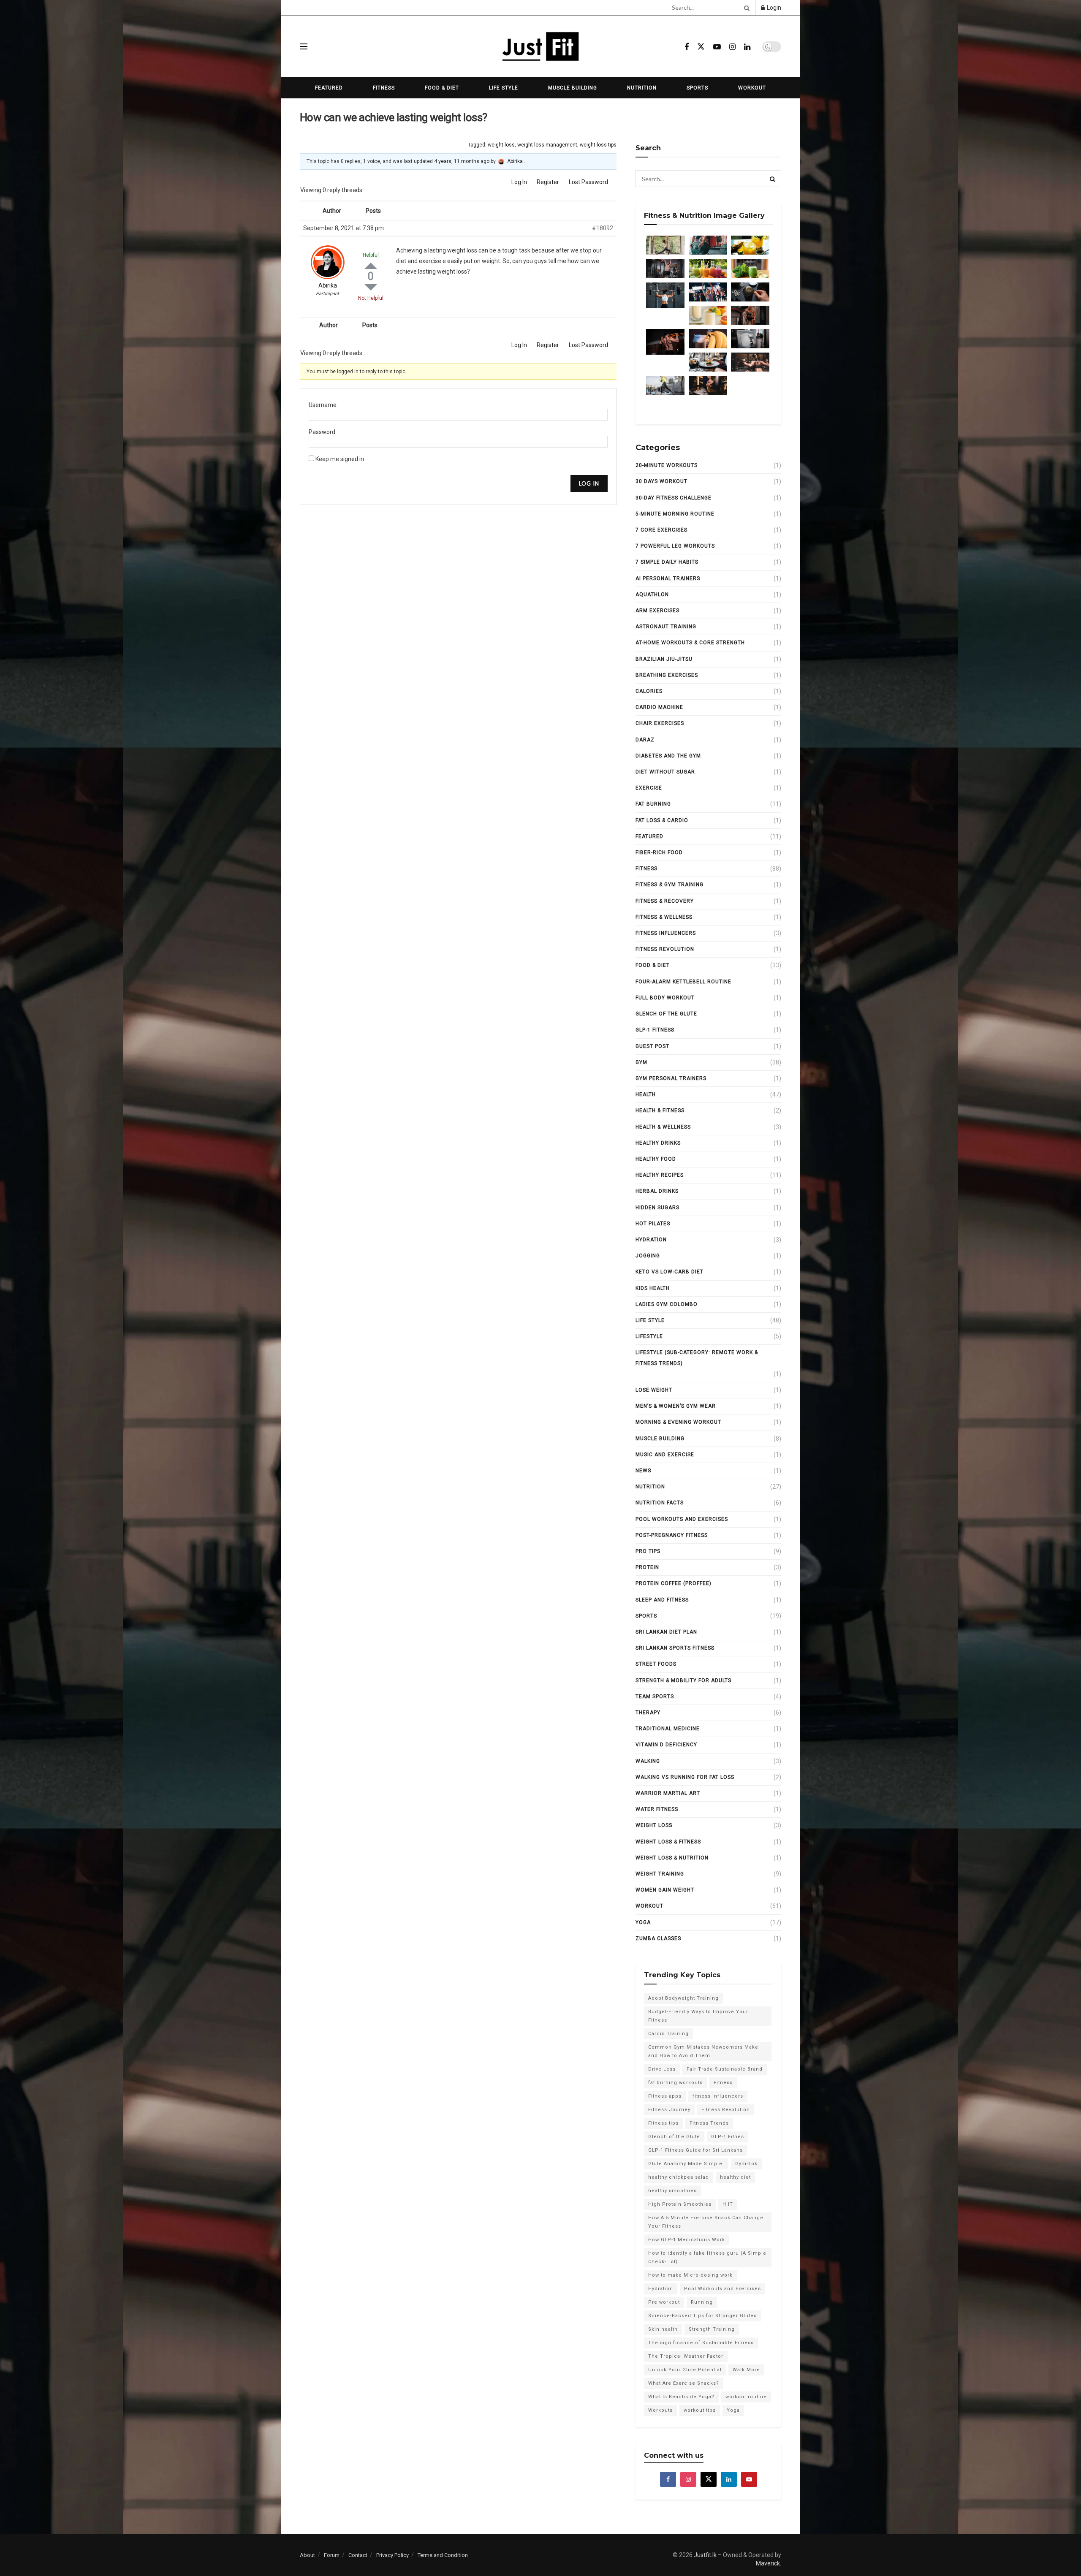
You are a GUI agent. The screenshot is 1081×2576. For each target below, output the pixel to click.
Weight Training (660, 1874)
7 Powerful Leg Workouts (675, 546)
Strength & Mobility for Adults (683, 1680)
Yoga (643, 1922)
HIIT (728, 2204)
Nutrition (642, 88)
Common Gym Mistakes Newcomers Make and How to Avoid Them (703, 2051)
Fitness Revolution (665, 949)
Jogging (648, 1256)
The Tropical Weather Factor (686, 2356)
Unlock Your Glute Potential (685, 2370)
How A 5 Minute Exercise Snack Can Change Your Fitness (706, 2222)
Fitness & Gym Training (670, 885)
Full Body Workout (665, 998)
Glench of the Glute (666, 1014)
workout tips (700, 2410)
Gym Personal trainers (671, 1078)
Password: (323, 432)
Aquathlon (652, 594)
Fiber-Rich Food (659, 852)
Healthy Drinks (658, 1143)
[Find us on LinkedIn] (747, 47)
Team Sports (655, 1697)
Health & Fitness (660, 1110)
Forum (332, 2555)
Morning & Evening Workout (678, 1422)
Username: (323, 405)
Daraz (645, 740)
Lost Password (588, 182)
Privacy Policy (392, 2555)
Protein (647, 1567)
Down (371, 287)
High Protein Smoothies (680, 2204)
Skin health (663, 2329)
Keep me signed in (340, 459)
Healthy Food (656, 1159)
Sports (697, 88)
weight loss (501, 145)
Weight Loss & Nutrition (672, 1858)
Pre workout (664, 2302)
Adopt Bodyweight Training (683, 1998)
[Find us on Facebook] (687, 47)
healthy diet (735, 2177)
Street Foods (656, 1664)
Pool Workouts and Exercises (682, 1519)
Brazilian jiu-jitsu (664, 659)
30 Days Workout (661, 481)
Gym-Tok (746, 2164)
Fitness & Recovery (665, 901)
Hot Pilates (653, 1224)
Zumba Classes (658, 1938)
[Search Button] (745, 8)
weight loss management (547, 145)
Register (548, 182)
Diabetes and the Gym (668, 756)
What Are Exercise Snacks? (684, 2383)
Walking (648, 1761)
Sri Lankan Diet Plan (666, 1632)
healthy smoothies (672, 2191)
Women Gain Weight (665, 1890)
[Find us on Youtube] (717, 47)
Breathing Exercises (667, 675)
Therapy (648, 1713)
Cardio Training (668, 2034)
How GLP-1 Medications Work (687, 2240)
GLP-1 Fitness (655, 1030)
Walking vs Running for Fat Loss (685, 1777)
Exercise (649, 788)
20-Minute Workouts (667, 465)
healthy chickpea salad (679, 2177)
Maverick (768, 2563)
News (643, 1471)
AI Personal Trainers (668, 578)
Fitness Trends (709, 2123)
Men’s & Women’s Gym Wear (676, 1406)
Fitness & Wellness (664, 917)
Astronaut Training (666, 627)
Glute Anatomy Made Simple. (686, 2164)
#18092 (603, 228)
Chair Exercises (660, 723)
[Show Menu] (304, 46)
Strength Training (712, 2329)
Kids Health (653, 1288)
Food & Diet (442, 88)
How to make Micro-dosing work (690, 2275)
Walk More (746, 2370)
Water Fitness (657, 1809)
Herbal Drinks (657, 1191)
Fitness (384, 88)
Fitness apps (665, 2096)
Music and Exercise (665, 1455)
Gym (641, 1062)
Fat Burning (653, 804)
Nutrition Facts (660, 1503)
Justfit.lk (705, 2555)
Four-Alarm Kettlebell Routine (683, 982)
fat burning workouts (675, 2083)
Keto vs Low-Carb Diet (670, 1272)
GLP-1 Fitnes (728, 2137)
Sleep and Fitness (662, 1600)
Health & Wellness (663, 1127)
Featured (329, 88)
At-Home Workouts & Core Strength (690, 643)
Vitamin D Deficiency (666, 1745)
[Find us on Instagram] (732, 47)
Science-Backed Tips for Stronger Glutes (702, 2316)
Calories (649, 691)
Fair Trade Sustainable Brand (725, 2069)
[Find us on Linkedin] (729, 2479)
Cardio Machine (659, 707)
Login (773, 8)
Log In (519, 182)
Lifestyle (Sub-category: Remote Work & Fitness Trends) (697, 1358)
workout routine (746, 2397)
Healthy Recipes (660, 1175)
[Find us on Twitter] (701, 47)
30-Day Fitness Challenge (674, 498)
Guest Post (652, 1046)
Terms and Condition (443, 2555)
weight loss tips (598, 145)
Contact (358, 2555)
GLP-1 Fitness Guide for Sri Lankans (695, 2150)
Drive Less (662, 2069)
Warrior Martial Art (668, 1793)
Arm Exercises (657, 611)
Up (371, 266)
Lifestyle (649, 1336)
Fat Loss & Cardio (662, 820)
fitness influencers (666, 933)
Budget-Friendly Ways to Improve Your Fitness (698, 2016)
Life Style (504, 88)
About (307, 2555)
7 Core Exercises (661, 530)
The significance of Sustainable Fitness (701, 2343)
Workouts (660, 2410)
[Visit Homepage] (540, 46)
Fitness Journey (669, 2110)
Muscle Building (573, 88)
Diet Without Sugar (665, 772)
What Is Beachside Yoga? (681, 2397)
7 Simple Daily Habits (667, 562)
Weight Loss (654, 1825)
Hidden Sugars (657, 1208)
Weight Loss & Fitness (668, 1842)
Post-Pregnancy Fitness (672, 1535)
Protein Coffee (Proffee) (674, 1583)
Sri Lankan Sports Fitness (675, 1648)
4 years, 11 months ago (462, 161)
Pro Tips (648, 1551)
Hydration (651, 1240)
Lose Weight (654, 1390)
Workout (752, 88)
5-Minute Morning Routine (675, 514)
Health (646, 1094)
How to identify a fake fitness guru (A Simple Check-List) (707, 2257)
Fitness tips (663, 2123)
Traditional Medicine (668, 1729)
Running (702, 2302)
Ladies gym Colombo (667, 1304)
